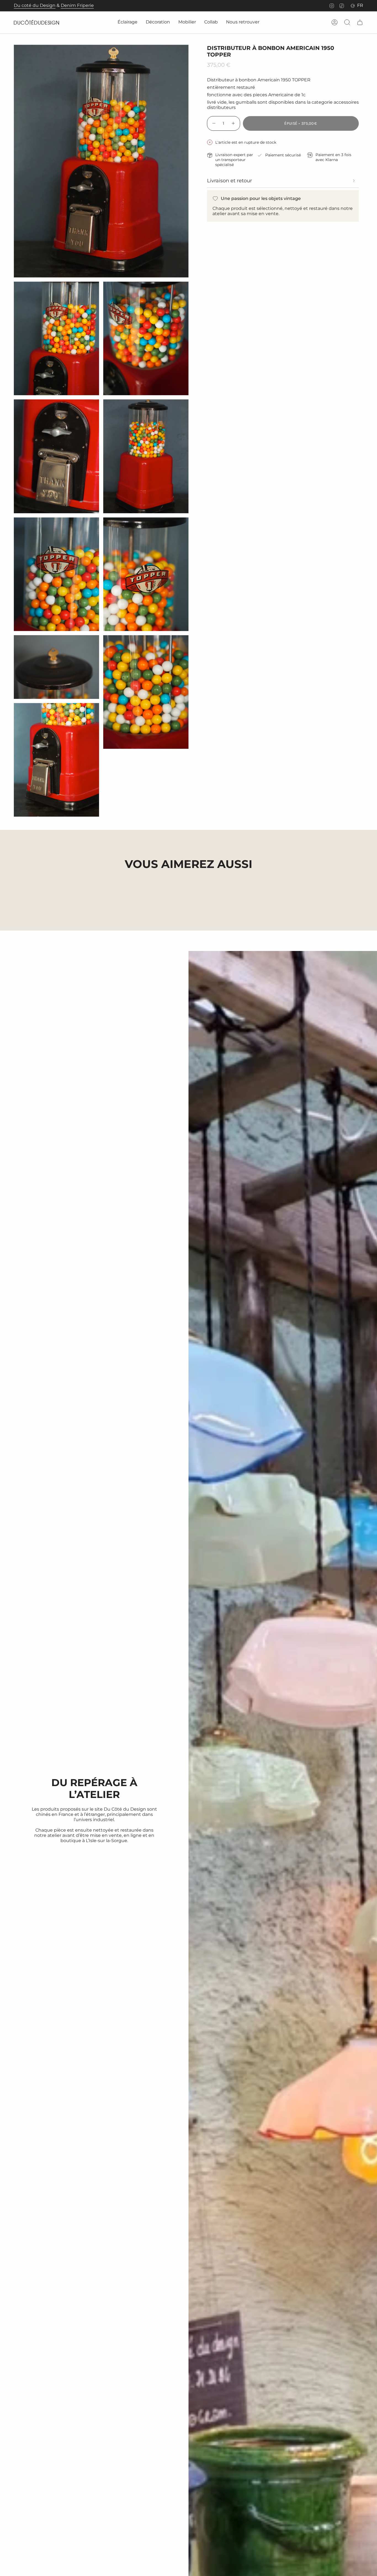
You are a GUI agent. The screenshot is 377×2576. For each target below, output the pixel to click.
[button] (128, 22)
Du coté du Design (35, 5)
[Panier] (360, 22)
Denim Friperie (77, 5)
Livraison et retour (229, 181)
